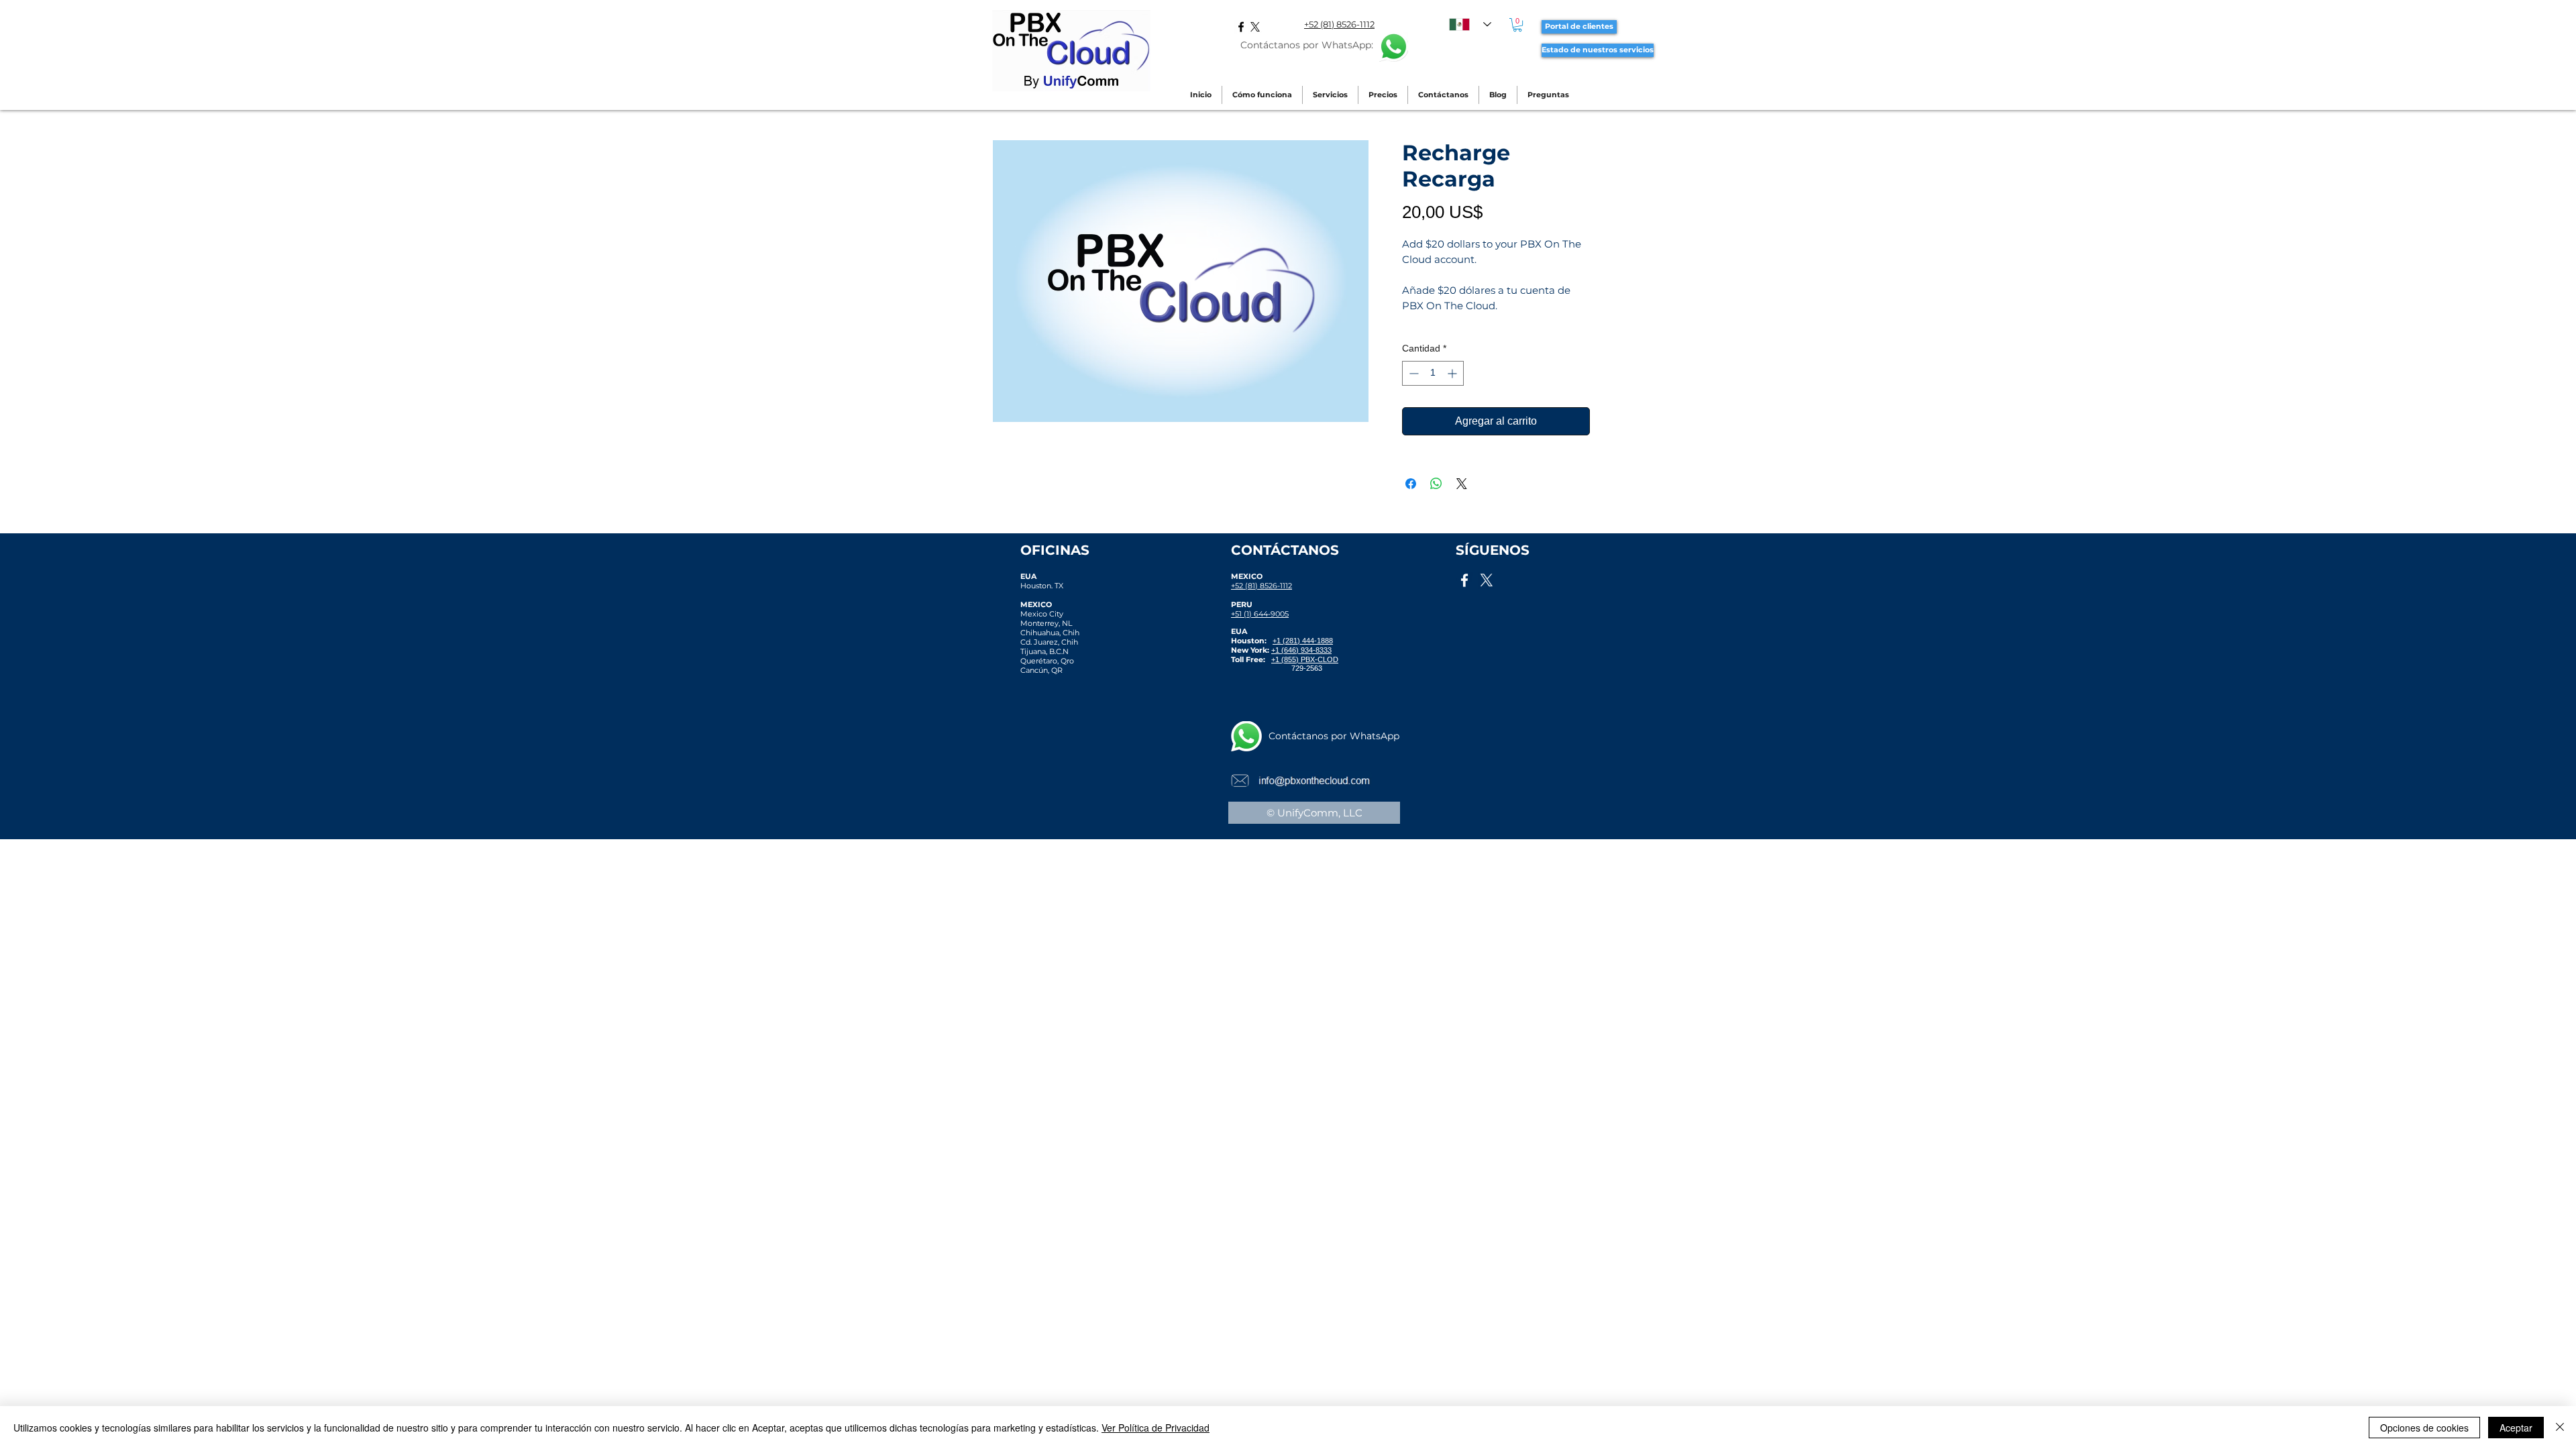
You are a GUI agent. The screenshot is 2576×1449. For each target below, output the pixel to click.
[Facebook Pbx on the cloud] (1241, 27)
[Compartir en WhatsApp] (1436, 484)
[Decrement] (1412, 373)
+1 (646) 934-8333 (1301, 650)
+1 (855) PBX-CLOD (1305, 659)
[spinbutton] (1433, 373)
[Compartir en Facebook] (1411, 484)
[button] (1517, 25)
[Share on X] (1462, 484)
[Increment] (1453, 373)
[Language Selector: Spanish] (1470, 24)
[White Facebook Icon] (1464, 580)
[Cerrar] (2560, 1428)
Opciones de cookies (2424, 1428)
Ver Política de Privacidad (1156, 1428)
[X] (1255, 27)
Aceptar (2516, 1428)
